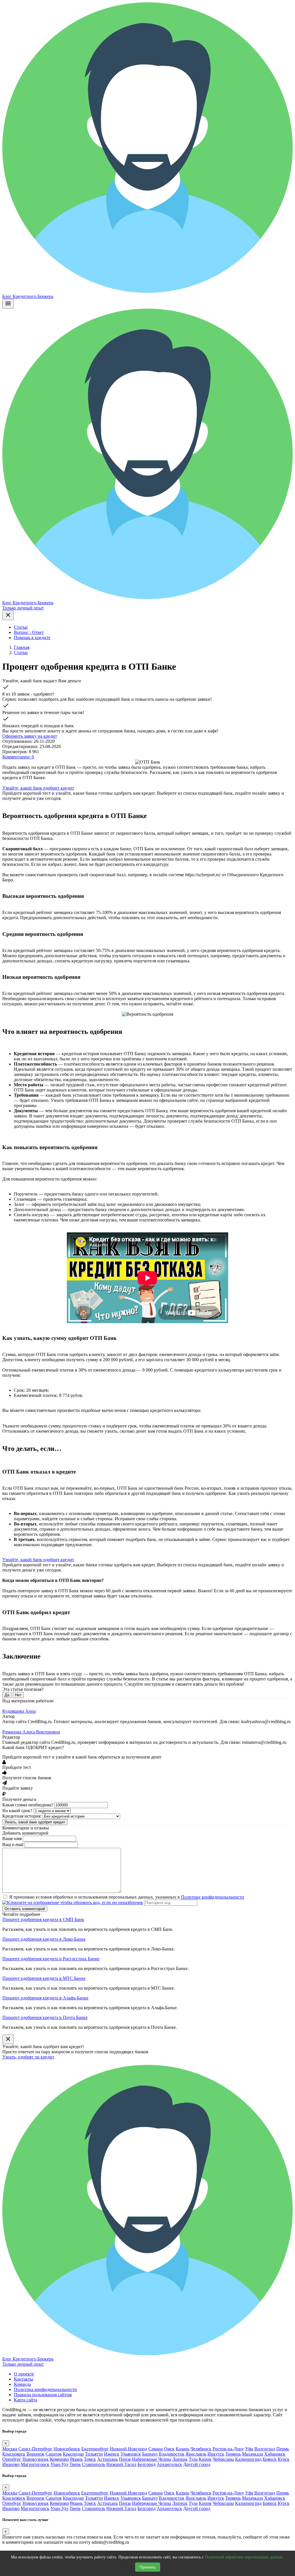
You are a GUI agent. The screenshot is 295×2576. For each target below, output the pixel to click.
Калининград (248, 2459)
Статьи (21, 627)
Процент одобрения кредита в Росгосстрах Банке (51, 1959)
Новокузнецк (36, 2459)
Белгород (146, 2464)
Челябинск (201, 2449)
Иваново (11, 2464)
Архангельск (169, 2464)
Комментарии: (18, 757)
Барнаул (150, 2454)
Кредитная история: (22, 1816)
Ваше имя (12, 1838)
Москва (10, 2449)
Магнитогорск (35, 2464)
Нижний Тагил (121, 2464)
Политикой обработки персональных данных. (244, 2557)
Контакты (23, 2379)
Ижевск (112, 2454)
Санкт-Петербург (35, 2449)
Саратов (54, 2454)
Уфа (249, 2449)
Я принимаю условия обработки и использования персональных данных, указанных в (127, 1897)
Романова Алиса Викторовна (31, 1732)
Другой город (197, 2464)
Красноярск (14, 2454)
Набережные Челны (152, 2459)
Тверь (75, 2464)
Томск (90, 2459)
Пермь (283, 2449)
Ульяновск (131, 2454)
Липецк (180, 2459)
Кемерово (59, 2459)
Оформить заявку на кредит (30, 736)
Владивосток (172, 2454)
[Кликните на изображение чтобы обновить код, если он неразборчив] (73, 1902)
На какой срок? (17, 1811)
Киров (205, 2459)
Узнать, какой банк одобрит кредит (35, 1822)
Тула (193, 2459)
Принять (148, 2567)
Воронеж (35, 2454)
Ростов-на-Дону (228, 2449)
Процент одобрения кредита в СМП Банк (43, 1919)
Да (7, 1695)
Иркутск (216, 2454)
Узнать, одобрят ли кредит (28, 2057)
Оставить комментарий (25, 1909)
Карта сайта (25, 2400)
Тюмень (233, 2454)
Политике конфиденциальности (212, 1897)
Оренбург (12, 2459)
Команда (22, 2384)
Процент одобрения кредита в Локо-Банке (44, 1939)
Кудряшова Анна (19, 1711)
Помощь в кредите (32, 638)
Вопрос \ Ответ (29, 632)
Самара (156, 2449)
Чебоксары (223, 2459)
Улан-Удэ (59, 2464)
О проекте (24, 2374)
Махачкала (253, 2454)
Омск (169, 2449)
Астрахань (107, 2459)
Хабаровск (275, 2454)
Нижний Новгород (128, 2449)
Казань (183, 2449)
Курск (284, 2459)
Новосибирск (67, 2449)
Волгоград (265, 2449)
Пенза (125, 2459)
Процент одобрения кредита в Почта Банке (45, 2017)
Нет (18, 1695)
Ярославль (196, 2454)
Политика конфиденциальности (45, 2389)
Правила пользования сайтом (43, 2395)
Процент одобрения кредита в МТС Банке (44, 1978)
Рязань (76, 2459)
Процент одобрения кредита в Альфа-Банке (45, 1998)
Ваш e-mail (13, 1845)
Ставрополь (93, 2464)
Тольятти (94, 2454)
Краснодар (73, 2454)
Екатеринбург (95, 2449)
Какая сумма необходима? (28, 1805)
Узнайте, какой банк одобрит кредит (38, 788)
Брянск (270, 2459)
